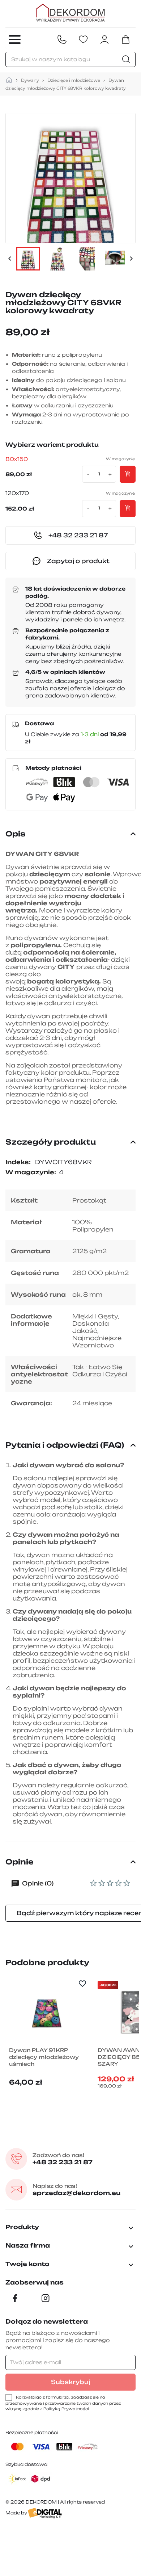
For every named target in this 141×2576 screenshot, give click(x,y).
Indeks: (18, 1162)
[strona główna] (9, 80)
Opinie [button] (20, 1862)
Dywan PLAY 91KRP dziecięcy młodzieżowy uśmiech (44, 2057)
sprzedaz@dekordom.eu (76, 2190)
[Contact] (62, 40)
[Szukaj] (127, 59)
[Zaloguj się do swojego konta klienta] (104, 40)
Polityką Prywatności (66, 2409)
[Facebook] (15, 2298)
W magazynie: (31, 1172)
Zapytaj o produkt (78, 561)
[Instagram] (46, 2298)
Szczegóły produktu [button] (51, 1142)
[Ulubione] (83, 40)
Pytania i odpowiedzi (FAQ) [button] (65, 1445)
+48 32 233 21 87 (63, 2159)
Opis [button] (16, 834)
